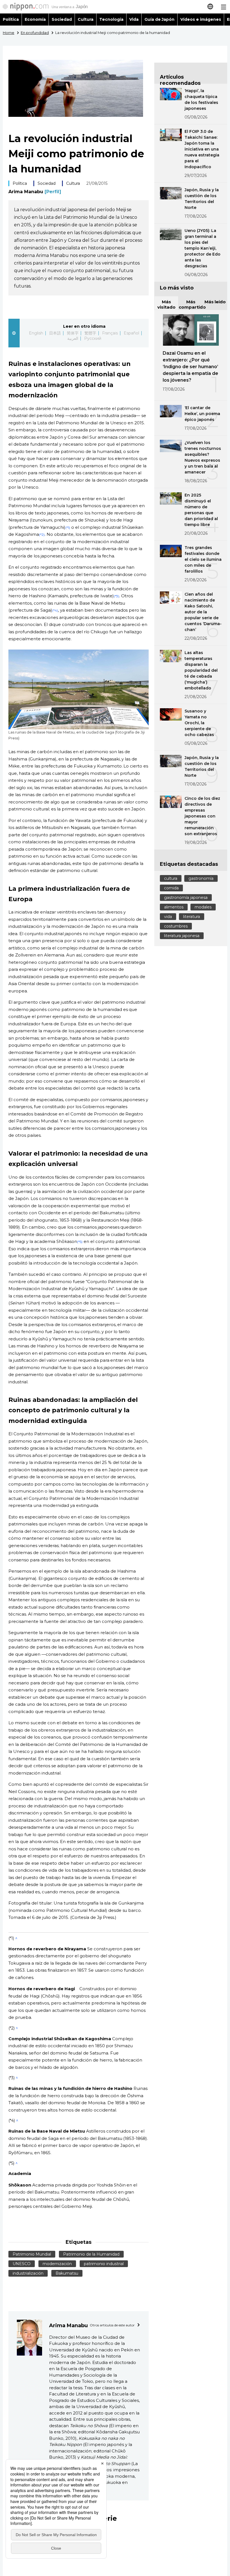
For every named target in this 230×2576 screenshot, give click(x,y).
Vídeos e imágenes (201, 19)
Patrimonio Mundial (32, 2254)
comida (171, 888)
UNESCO (22, 2264)
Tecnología (111, 19)
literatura (192, 917)
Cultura (86, 19)
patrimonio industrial (104, 2264)
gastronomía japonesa (186, 898)
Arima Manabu (35, 192)
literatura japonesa (182, 936)
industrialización (28, 2273)
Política (11, 19)
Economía (35, 19)
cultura (171, 878)
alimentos (174, 907)
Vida (134, 19)
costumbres (176, 926)
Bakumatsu (67, 2273)
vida (168, 917)
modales (203, 907)
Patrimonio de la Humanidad (91, 2254)
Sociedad (62, 19)
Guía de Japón (160, 19)
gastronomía (201, 878)
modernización (57, 2264)
